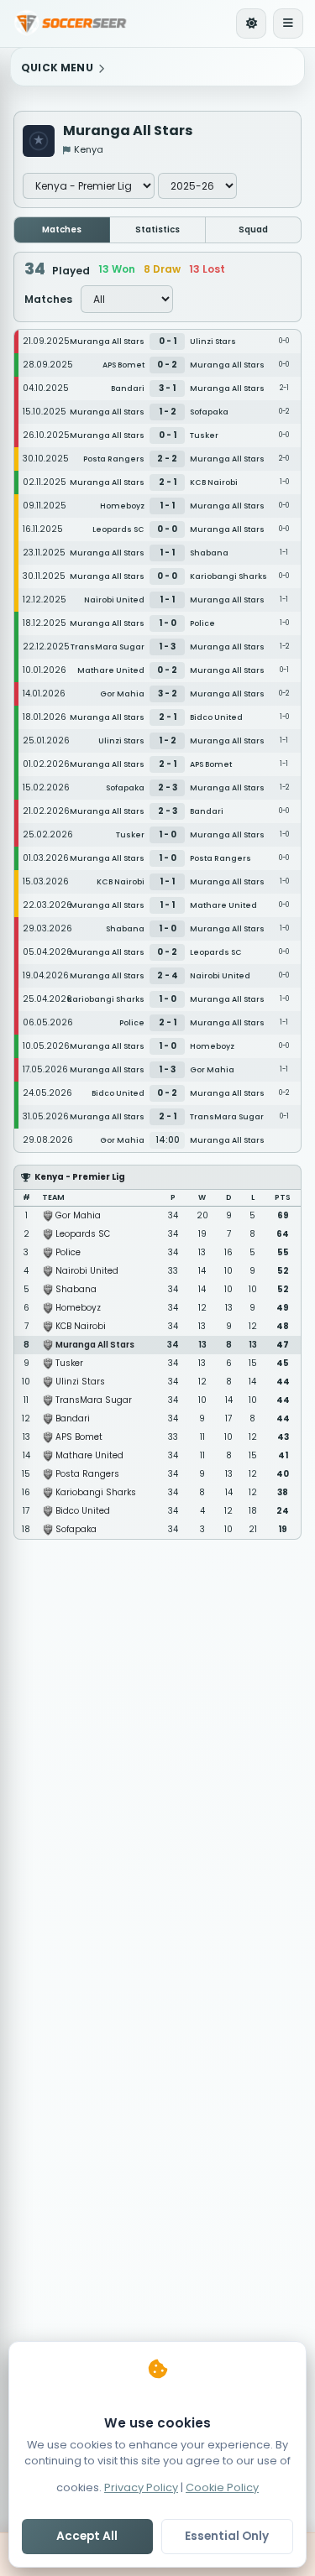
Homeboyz (78, 1308)
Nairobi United (87, 1271)
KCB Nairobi (81, 1326)
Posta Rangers (87, 1474)
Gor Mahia (78, 1215)
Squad (253, 229)
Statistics (157, 229)
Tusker (69, 1363)
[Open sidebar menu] (288, 23)
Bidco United (83, 1511)
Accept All (87, 2536)
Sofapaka (76, 1529)
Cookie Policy (222, 2487)
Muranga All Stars (95, 1345)
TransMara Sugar (94, 1400)
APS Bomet (79, 1437)
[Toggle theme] (251, 23)
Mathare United (89, 1455)
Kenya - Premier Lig (80, 1177)
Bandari (73, 1418)
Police (68, 1252)
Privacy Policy (141, 2487)
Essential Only (227, 2536)
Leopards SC (83, 1234)
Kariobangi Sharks (96, 1492)
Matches (62, 229)
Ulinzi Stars (80, 1382)
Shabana (76, 1289)
